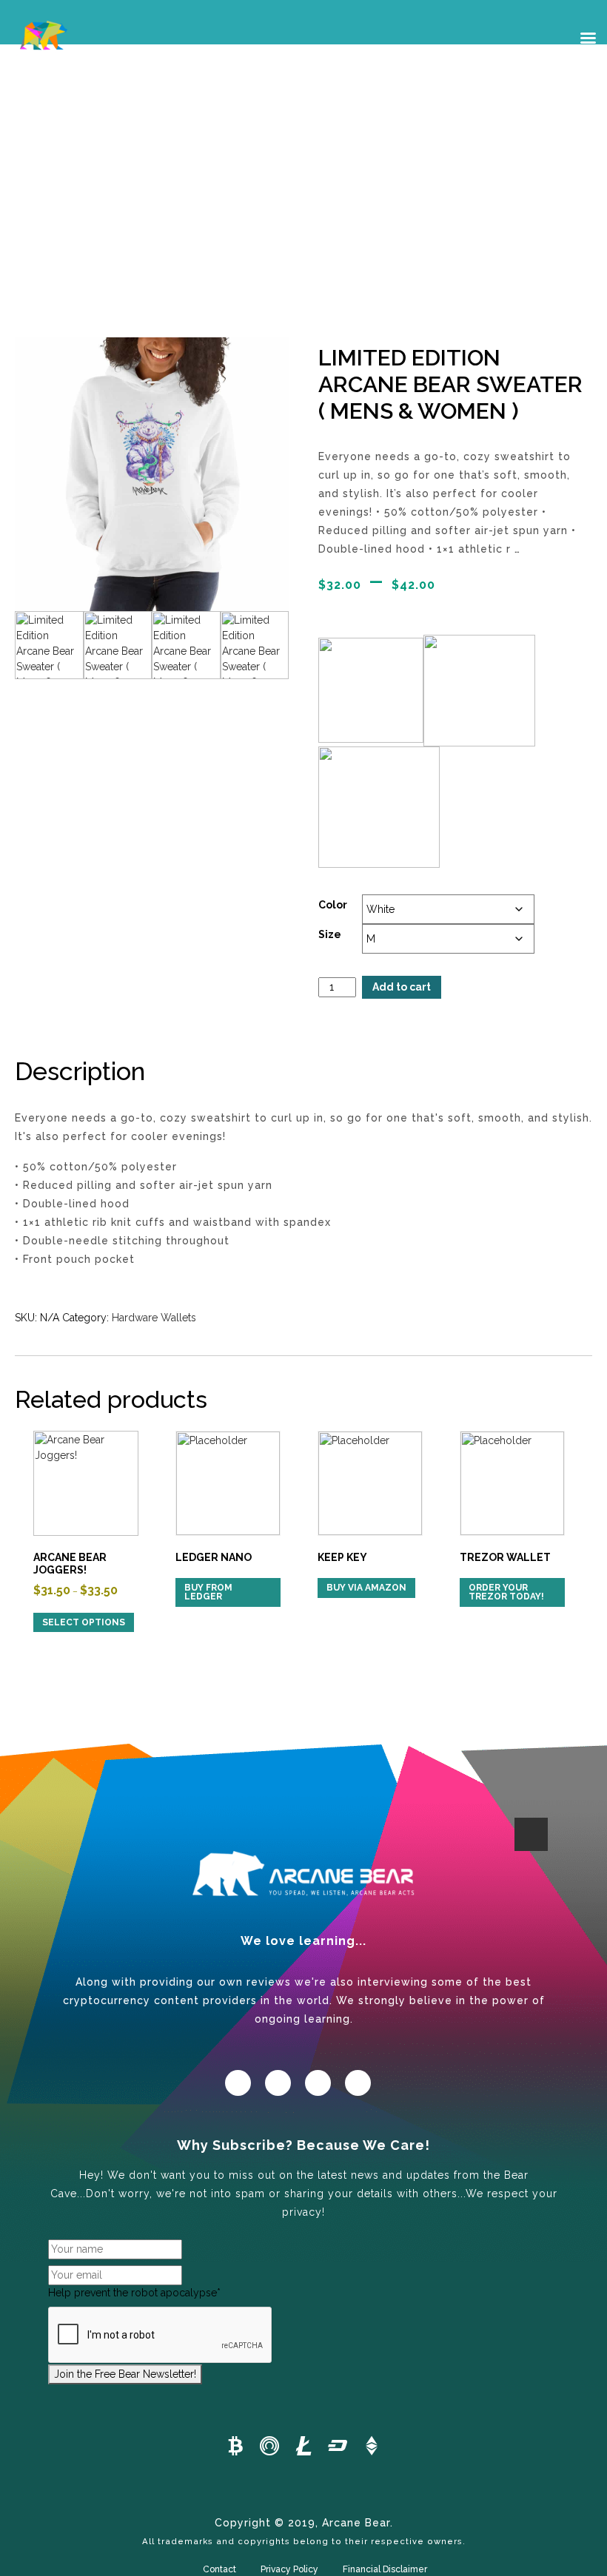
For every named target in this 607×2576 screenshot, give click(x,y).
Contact (219, 2569)
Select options (84, 1622)
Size (330, 934)
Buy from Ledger (208, 1592)
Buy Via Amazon (366, 1588)
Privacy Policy (289, 2569)
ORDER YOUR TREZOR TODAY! (506, 1592)
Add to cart (402, 987)
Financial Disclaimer (385, 2569)
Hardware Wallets (154, 1318)
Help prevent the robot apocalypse (134, 2293)
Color (333, 905)
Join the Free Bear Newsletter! (125, 2374)
